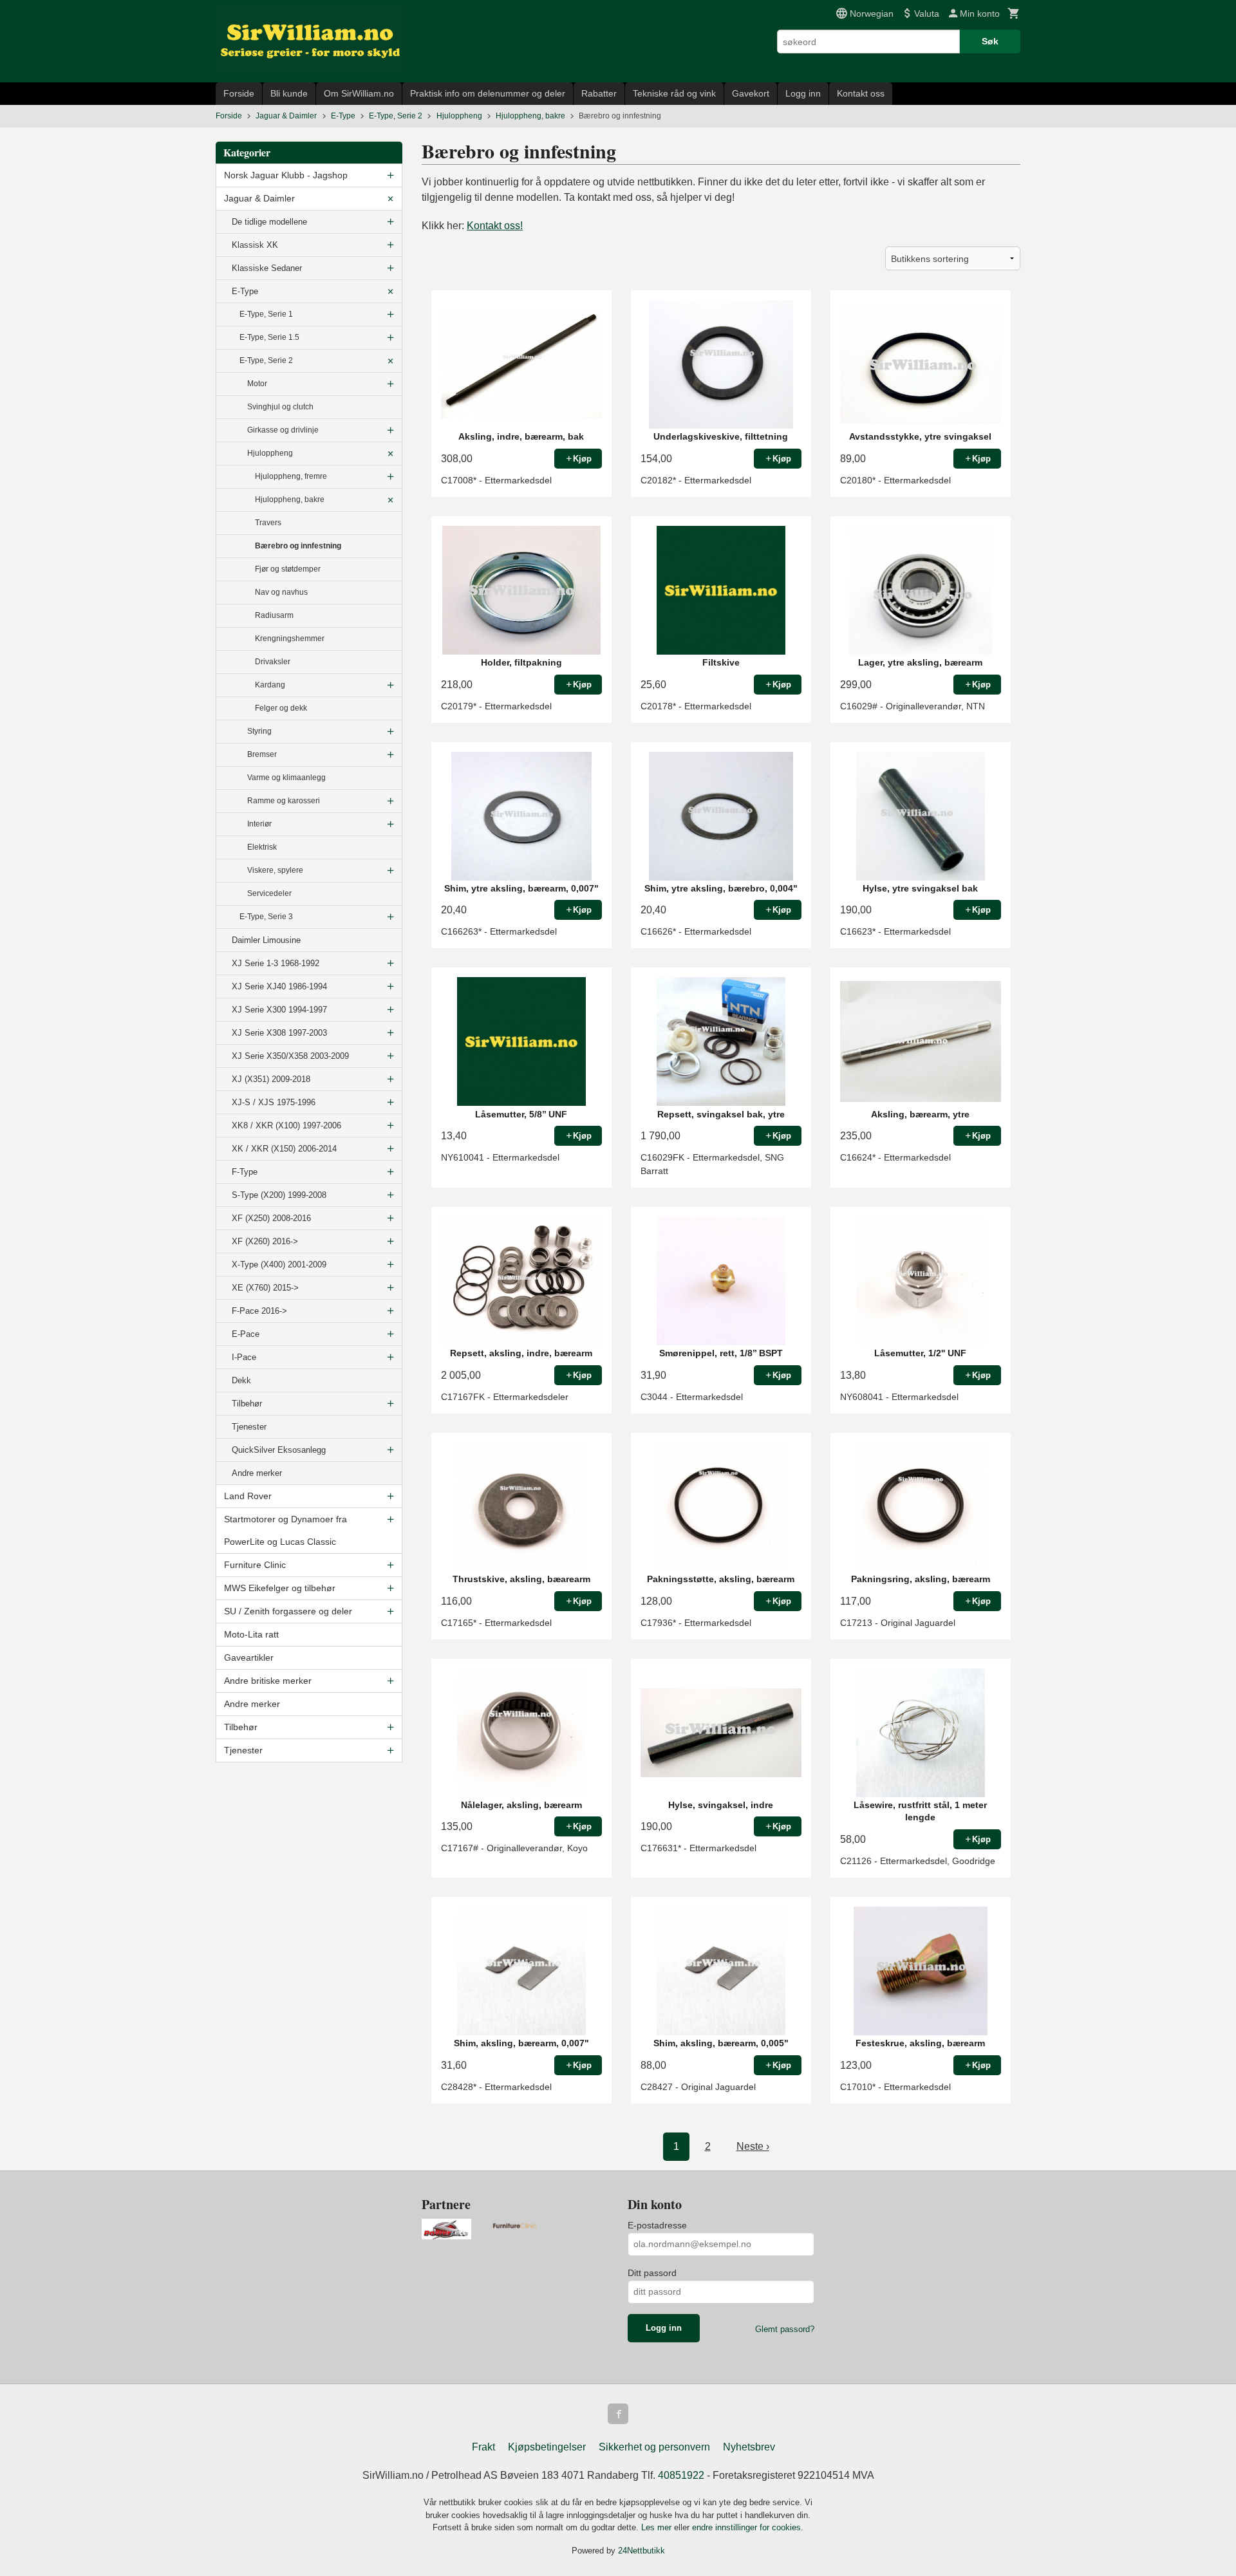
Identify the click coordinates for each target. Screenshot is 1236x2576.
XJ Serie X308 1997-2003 (279, 1033)
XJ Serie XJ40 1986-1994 (279, 986)
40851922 (681, 2475)
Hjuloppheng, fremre (291, 476)
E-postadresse (657, 2225)
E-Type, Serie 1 (266, 314)
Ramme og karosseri (284, 801)
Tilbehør (247, 1404)
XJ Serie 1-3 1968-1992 (276, 963)
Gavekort (751, 93)
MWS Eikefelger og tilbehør (280, 1588)
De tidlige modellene (269, 222)
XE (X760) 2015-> (265, 1288)
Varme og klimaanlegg (286, 778)
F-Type (245, 1172)
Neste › (753, 2146)
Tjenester (249, 1427)
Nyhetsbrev (749, 2447)
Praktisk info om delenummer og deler (488, 93)
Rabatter (599, 93)
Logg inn (803, 93)
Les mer (658, 2527)
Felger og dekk (281, 708)
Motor (257, 384)
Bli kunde (289, 93)
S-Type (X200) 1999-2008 (279, 1195)
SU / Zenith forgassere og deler (288, 1611)
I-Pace (244, 1357)
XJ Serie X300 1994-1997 (279, 1010)
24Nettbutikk (641, 2551)
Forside (239, 93)
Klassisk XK (255, 245)
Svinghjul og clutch (280, 407)
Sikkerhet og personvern (654, 2447)
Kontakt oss (861, 93)
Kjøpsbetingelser (547, 2447)
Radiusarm (274, 615)
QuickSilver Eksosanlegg (279, 1450)
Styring (259, 731)
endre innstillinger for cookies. (748, 2527)
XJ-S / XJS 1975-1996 (274, 1102)
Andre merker (257, 1473)
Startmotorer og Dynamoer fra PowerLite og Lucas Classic (286, 1530)
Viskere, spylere (275, 870)
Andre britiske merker (268, 1681)
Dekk (241, 1380)
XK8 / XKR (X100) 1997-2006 (286, 1125)
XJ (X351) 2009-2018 (271, 1079)
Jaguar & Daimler (259, 198)
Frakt (483, 2447)
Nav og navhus (281, 592)
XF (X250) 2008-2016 (271, 1218)
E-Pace (246, 1334)
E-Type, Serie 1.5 (269, 337)
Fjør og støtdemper (288, 569)
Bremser (262, 754)
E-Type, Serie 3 (266, 917)
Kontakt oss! (495, 226)
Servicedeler (269, 893)
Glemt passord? (785, 2329)
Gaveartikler (249, 1657)
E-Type (245, 291)
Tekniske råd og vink (674, 93)
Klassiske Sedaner (267, 268)
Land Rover (248, 1496)
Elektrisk (262, 847)
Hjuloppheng (270, 453)
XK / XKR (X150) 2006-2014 (284, 1149)
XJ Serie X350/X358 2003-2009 (290, 1056)
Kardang (270, 685)
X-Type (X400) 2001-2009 (279, 1265)
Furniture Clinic (255, 1565)
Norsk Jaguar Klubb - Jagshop (286, 175)
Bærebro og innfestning (298, 546)
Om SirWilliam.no (359, 93)
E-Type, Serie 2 (266, 360)
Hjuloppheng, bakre (290, 499)
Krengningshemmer (290, 639)
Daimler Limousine (266, 940)
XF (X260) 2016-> (265, 1241)
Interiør (259, 824)
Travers (268, 523)
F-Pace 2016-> (259, 1311)
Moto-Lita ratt (251, 1634)
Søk (990, 41)
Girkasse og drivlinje (283, 430)
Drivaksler (273, 662)
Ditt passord (652, 2273)
